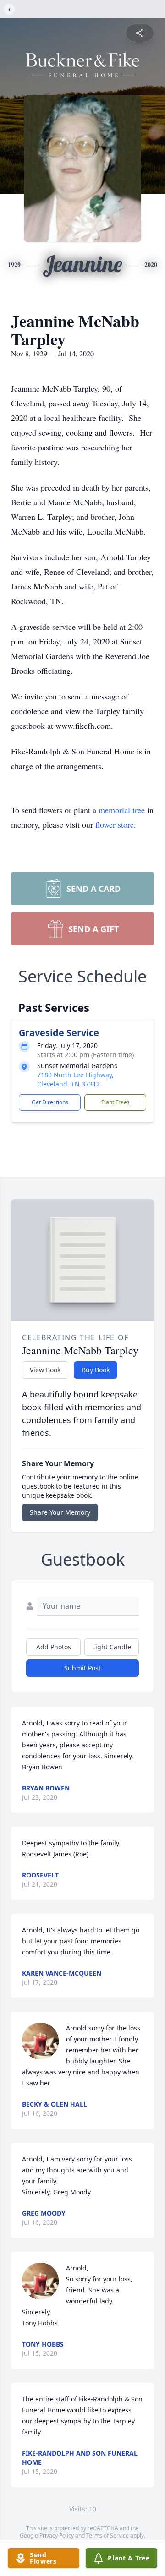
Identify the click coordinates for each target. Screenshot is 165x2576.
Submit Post (82, 1668)
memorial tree (122, 810)
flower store (115, 824)
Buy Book (96, 1370)
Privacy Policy (57, 2535)
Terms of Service (107, 2535)
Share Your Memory (60, 1512)
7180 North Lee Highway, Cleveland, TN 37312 (75, 1079)
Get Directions (50, 1102)
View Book (45, 1370)
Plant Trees (115, 1102)
